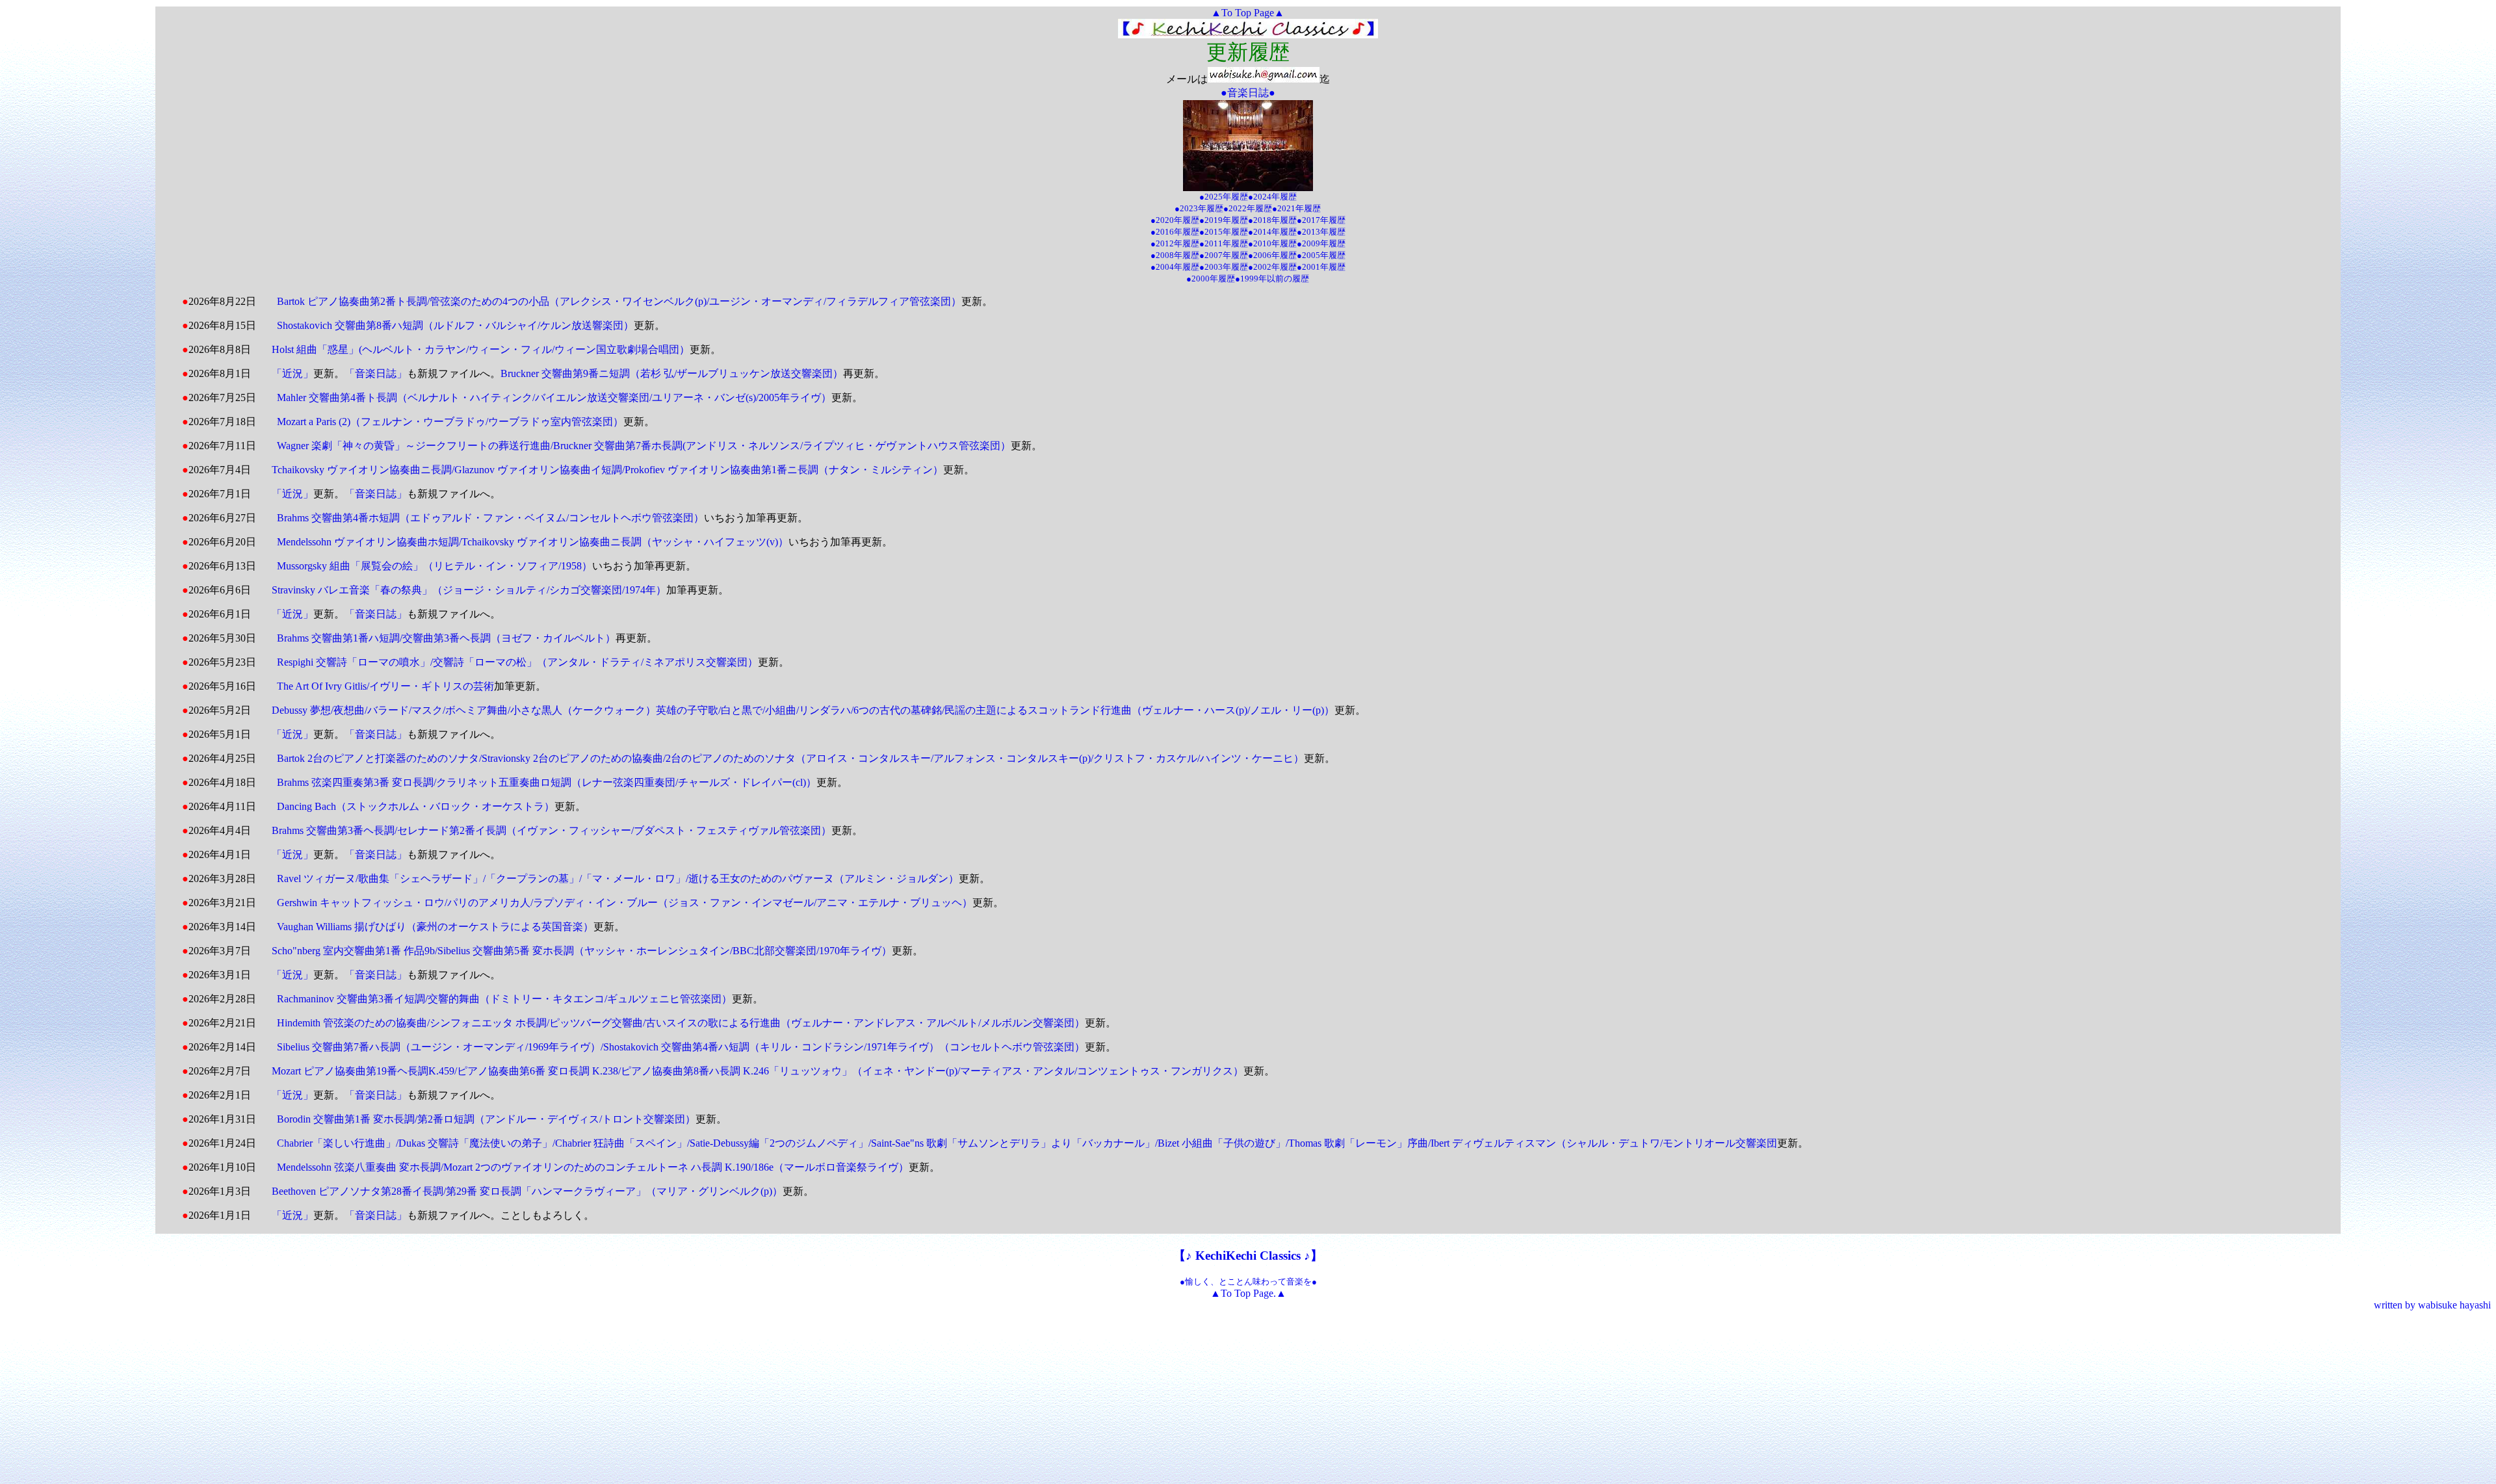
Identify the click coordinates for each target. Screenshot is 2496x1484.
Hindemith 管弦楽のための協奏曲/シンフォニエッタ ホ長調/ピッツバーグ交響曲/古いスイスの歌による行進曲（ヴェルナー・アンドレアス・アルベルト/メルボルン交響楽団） (681, 1023)
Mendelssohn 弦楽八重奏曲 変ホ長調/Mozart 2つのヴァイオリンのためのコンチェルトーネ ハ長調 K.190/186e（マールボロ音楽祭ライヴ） (593, 1167)
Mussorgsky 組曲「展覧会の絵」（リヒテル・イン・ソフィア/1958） (435, 566)
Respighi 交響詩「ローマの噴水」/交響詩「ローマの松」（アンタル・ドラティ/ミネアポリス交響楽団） (517, 662)
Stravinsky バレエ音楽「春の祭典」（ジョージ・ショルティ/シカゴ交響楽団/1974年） (469, 590)
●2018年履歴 (1272, 220)
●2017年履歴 (1321, 220)
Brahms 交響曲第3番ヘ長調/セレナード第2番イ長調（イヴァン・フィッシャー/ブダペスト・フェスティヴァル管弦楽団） (552, 830)
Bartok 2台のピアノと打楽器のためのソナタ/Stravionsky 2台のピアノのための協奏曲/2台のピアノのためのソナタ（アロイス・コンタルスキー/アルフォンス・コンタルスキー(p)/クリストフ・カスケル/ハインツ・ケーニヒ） (790, 758)
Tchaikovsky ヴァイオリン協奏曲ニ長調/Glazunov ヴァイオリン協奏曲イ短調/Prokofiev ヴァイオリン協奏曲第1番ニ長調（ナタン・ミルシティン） (607, 470)
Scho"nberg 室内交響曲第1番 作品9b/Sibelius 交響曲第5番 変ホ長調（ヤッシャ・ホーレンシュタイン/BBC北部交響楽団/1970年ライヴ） (582, 951)
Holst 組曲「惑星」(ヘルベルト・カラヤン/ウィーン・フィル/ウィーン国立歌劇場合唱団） (481, 349)
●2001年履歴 (1321, 267)
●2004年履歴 (1175, 267)
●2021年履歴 (1296, 208)
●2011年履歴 (1224, 243)
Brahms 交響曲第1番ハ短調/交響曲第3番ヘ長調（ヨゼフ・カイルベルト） (446, 638)
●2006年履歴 (1272, 255)
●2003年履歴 (1224, 267)
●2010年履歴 (1272, 243)
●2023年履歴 (1199, 208)
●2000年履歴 (1211, 279)
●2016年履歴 (1175, 232)
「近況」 (292, 373)
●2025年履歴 (1224, 197)
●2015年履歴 (1224, 232)
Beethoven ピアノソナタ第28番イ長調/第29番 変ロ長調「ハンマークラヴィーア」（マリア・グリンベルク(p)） (527, 1191)
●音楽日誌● (1248, 93)
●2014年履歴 (1272, 232)
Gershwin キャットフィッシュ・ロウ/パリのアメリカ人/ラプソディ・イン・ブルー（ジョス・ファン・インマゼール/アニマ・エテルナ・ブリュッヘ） (625, 903)
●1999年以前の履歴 (1272, 279)
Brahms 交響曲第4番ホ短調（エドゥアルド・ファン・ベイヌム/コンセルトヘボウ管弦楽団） (490, 518)
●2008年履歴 (1175, 255)
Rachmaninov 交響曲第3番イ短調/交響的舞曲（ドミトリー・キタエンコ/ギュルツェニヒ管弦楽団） (504, 999)
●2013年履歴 (1321, 232)
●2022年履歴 (1248, 208)
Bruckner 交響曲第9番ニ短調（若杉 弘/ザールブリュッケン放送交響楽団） (672, 373)
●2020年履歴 (1175, 220)
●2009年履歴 (1321, 243)
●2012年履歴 (1175, 243)
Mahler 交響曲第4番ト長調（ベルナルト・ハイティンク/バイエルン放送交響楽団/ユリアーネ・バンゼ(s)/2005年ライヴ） (554, 397)
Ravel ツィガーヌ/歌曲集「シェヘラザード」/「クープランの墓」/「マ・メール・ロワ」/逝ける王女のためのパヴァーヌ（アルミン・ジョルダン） (618, 879)
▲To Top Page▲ (1248, 13)
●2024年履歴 (1272, 197)
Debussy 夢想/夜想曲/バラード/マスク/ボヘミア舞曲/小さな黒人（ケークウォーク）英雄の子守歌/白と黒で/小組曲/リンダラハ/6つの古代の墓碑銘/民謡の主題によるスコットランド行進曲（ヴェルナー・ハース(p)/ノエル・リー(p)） (803, 710)
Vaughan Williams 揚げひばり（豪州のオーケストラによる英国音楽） (435, 927)
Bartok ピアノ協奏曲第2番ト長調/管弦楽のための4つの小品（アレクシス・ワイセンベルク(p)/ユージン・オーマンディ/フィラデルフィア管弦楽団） (619, 301)
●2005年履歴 (1321, 255)
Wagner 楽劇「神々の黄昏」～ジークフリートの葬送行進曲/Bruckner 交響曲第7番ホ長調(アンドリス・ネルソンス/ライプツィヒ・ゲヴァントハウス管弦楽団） (644, 446)
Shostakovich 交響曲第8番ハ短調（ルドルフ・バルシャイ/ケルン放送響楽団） (455, 325)
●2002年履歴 (1272, 267)
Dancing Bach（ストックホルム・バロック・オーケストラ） (416, 806)
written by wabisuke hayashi (2432, 1305)
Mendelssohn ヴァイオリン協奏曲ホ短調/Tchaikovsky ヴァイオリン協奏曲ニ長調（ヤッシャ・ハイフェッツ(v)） (533, 542)
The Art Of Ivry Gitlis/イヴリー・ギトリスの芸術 (385, 686)
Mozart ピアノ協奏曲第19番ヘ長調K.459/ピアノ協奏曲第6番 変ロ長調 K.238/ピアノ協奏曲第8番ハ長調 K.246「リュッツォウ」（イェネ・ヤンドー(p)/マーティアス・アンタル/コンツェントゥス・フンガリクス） (758, 1071)
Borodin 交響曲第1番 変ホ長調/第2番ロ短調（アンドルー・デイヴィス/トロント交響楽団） (486, 1119)
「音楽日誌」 (376, 373)
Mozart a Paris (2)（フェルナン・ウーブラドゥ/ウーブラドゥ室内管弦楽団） (450, 422)
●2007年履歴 (1224, 255)
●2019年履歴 (1224, 220)
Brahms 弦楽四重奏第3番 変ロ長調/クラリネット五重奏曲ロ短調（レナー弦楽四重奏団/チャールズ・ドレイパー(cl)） (547, 782)
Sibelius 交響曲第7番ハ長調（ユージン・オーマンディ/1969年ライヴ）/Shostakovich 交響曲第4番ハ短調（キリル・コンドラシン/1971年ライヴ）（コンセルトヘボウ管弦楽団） (681, 1047)
